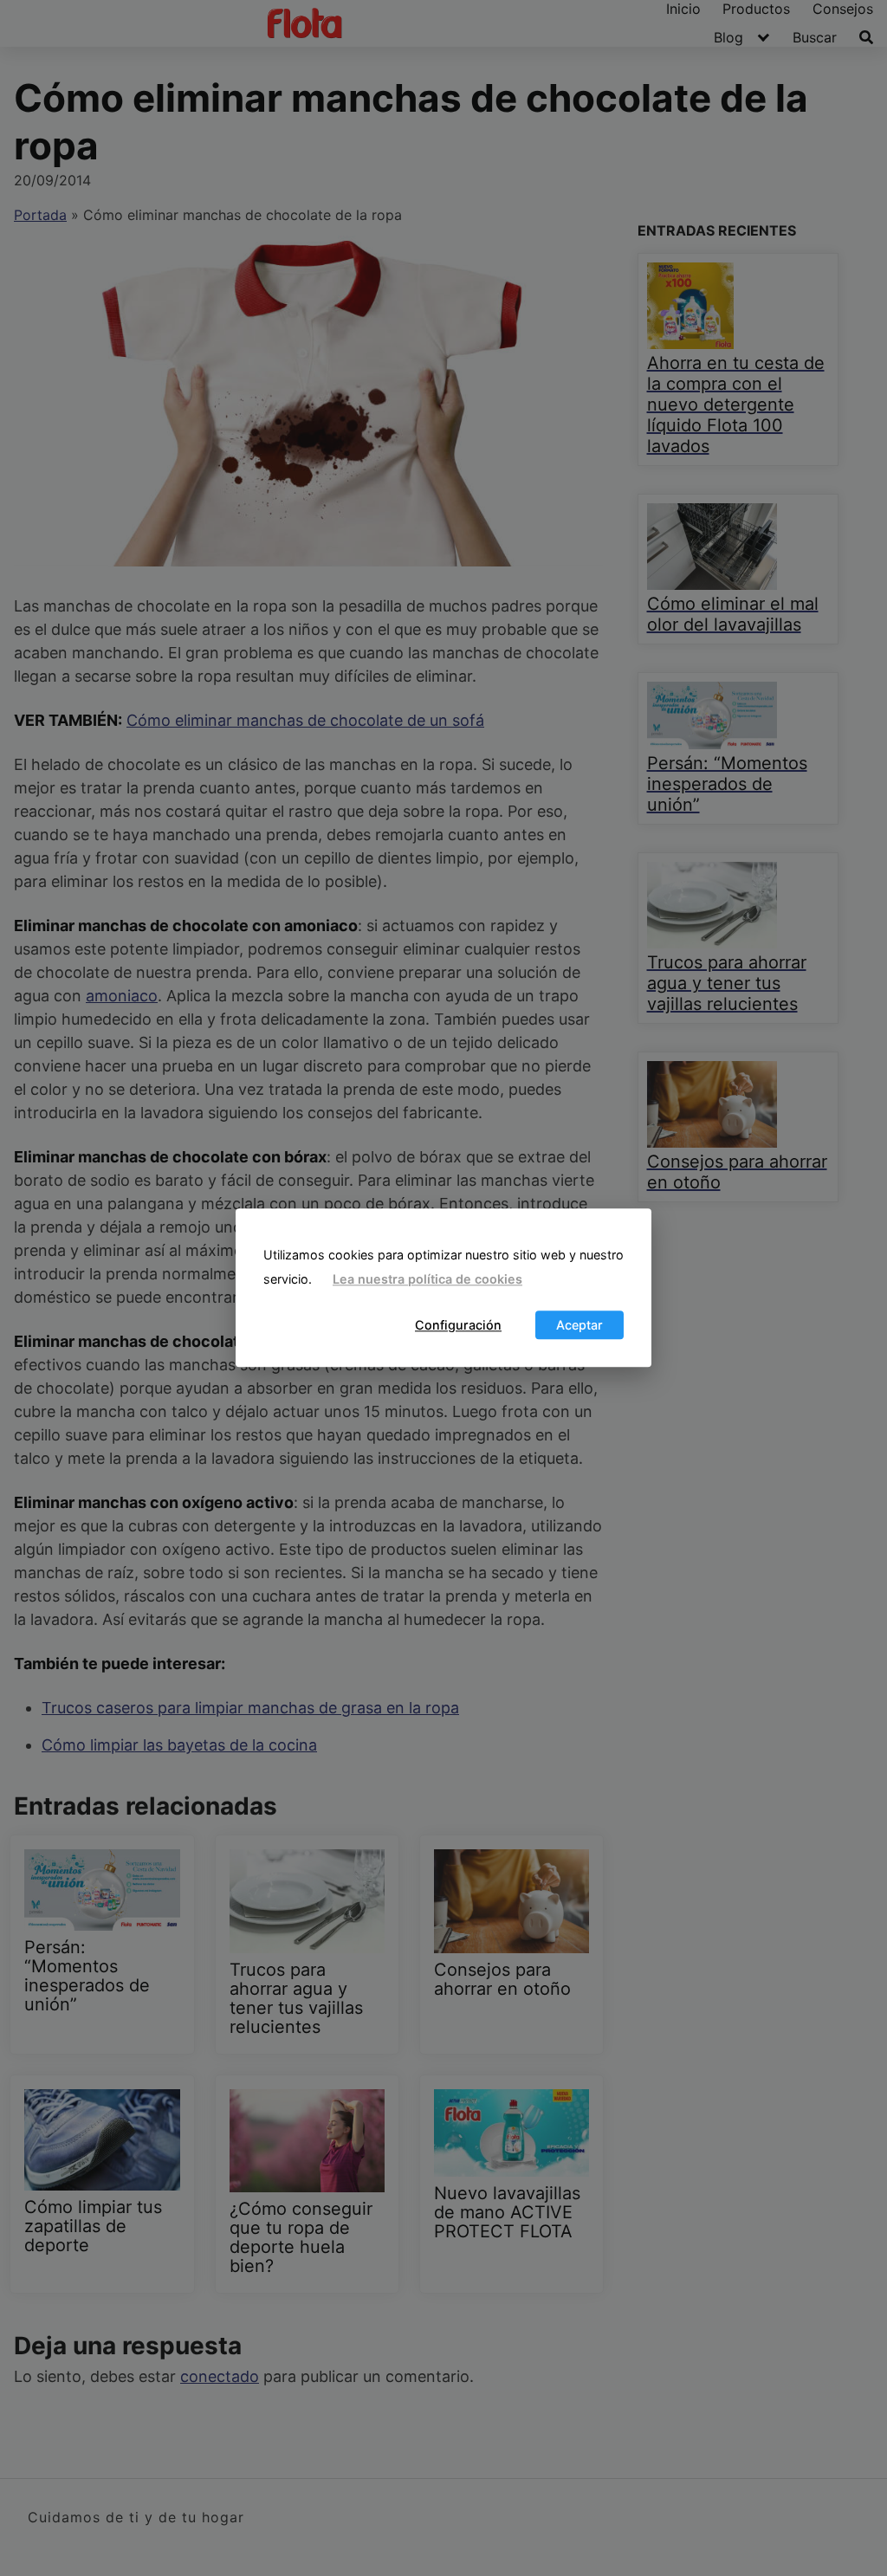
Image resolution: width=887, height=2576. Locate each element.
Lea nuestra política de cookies (427, 1279)
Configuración (458, 1325)
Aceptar (579, 1325)
